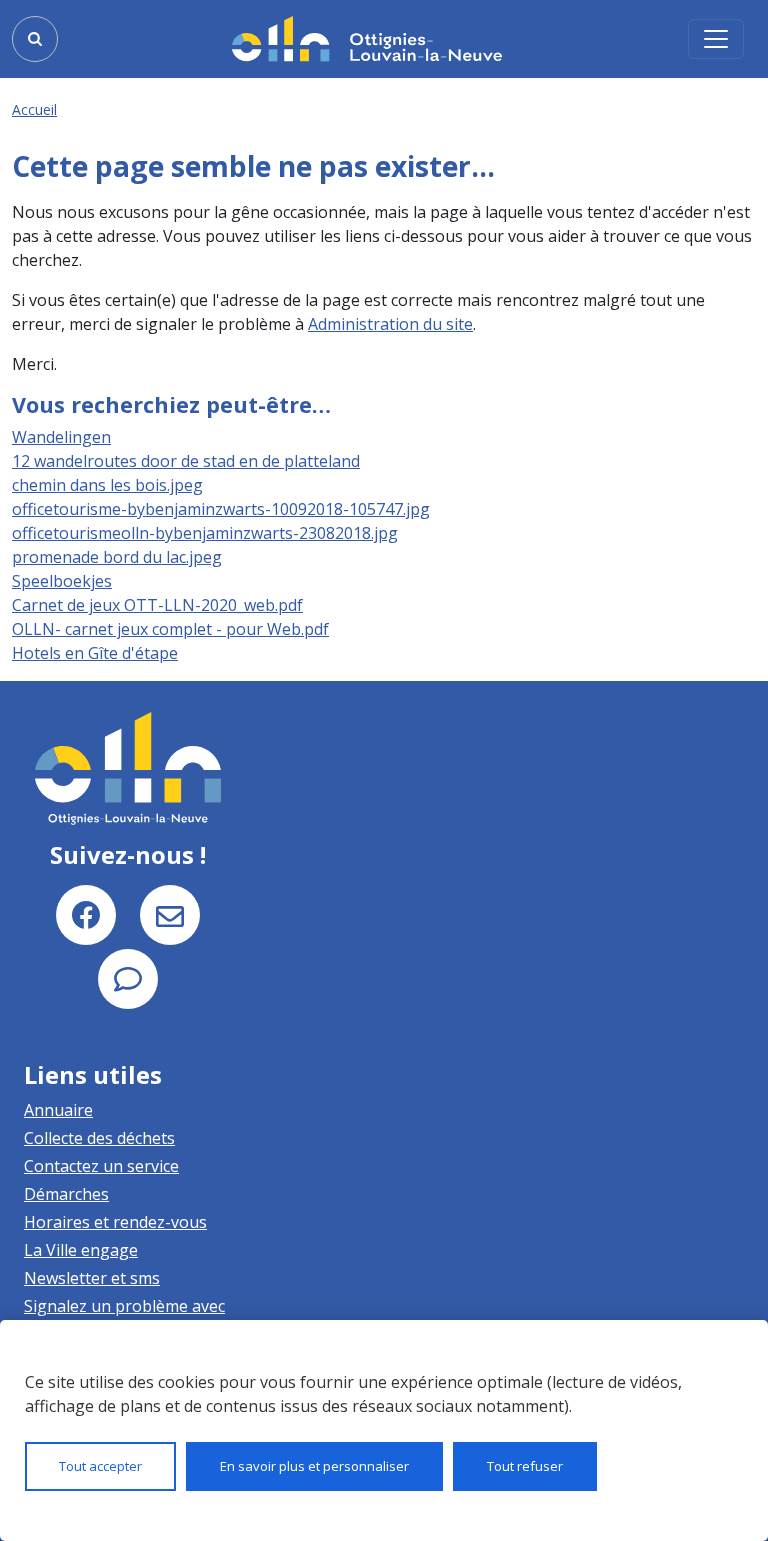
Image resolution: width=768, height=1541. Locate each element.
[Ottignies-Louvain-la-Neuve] (367, 38)
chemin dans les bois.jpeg (107, 485)
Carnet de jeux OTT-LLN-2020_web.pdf (157, 605)
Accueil (34, 109)
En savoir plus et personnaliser (314, 1466)
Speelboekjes (62, 581)
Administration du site (390, 324)
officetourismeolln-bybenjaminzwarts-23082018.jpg (205, 533)
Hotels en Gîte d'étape (95, 653)
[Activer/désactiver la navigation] (716, 39)
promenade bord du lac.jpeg (117, 557)
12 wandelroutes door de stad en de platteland (186, 461)
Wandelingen (61, 437)
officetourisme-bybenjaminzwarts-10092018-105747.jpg (221, 509)
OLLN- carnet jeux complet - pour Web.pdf (170, 629)
